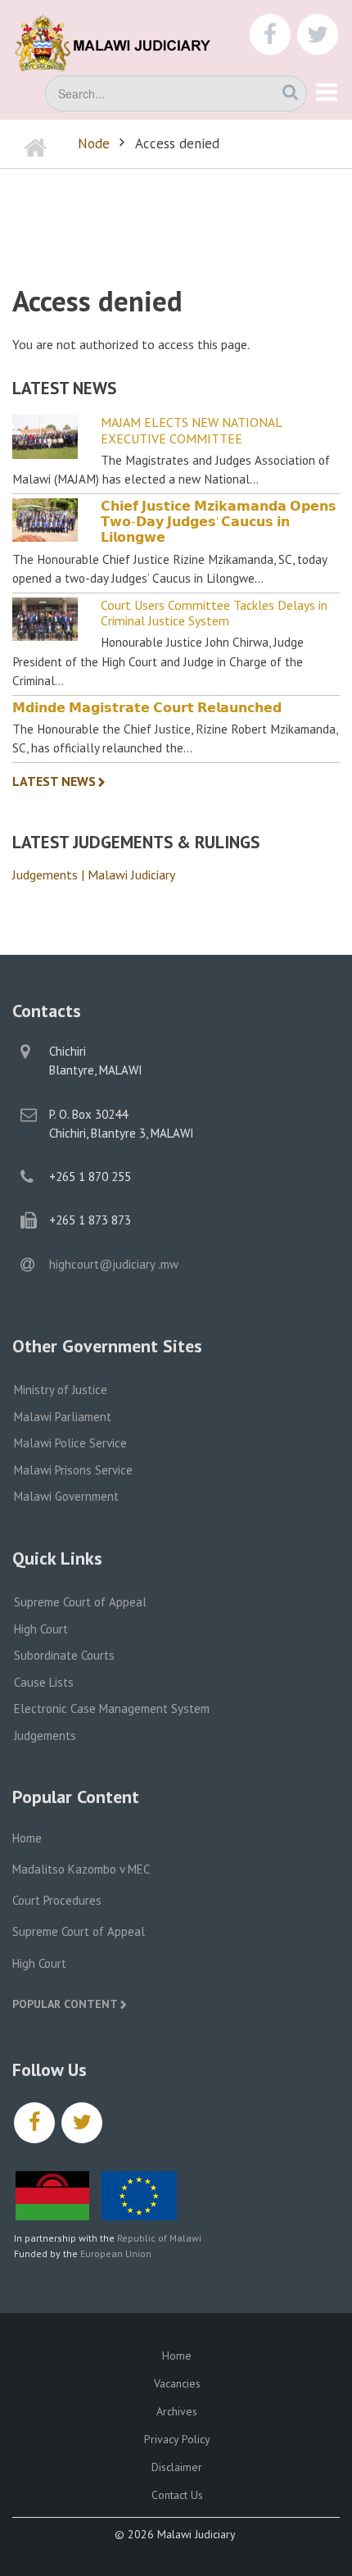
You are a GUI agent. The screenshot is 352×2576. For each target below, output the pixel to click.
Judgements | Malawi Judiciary (94, 875)
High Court (41, 1629)
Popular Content (65, 2004)
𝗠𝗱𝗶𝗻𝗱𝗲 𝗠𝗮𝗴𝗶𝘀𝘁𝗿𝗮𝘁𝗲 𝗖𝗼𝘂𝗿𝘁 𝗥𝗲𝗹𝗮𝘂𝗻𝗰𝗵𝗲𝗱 (147, 708)
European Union (116, 2253)
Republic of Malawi (159, 2238)
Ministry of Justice (61, 1390)
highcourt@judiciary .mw (114, 1264)
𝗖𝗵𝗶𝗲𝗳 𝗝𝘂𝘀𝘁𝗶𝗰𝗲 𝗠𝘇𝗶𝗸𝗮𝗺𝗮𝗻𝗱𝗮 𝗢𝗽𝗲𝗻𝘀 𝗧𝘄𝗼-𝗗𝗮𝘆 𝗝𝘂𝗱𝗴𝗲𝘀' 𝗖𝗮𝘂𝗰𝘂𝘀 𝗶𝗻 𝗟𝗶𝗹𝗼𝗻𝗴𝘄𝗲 (219, 522)
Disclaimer (177, 2467)
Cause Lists (44, 1682)
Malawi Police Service (70, 1443)
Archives (177, 2411)
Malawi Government (66, 1496)
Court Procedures (57, 1900)
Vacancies (177, 2383)
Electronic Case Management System (112, 1708)
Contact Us (177, 2495)
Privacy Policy (177, 2439)
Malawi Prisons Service (73, 1470)
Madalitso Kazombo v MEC (81, 1869)
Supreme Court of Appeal (80, 1602)
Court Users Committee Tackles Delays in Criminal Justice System (214, 613)
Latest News (54, 781)
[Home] (123, 41)
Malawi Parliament (63, 1417)
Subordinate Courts (64, 1655)
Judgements (45, 1736)
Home (27, 1838)
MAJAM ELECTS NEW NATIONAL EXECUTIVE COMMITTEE (191, 430)
